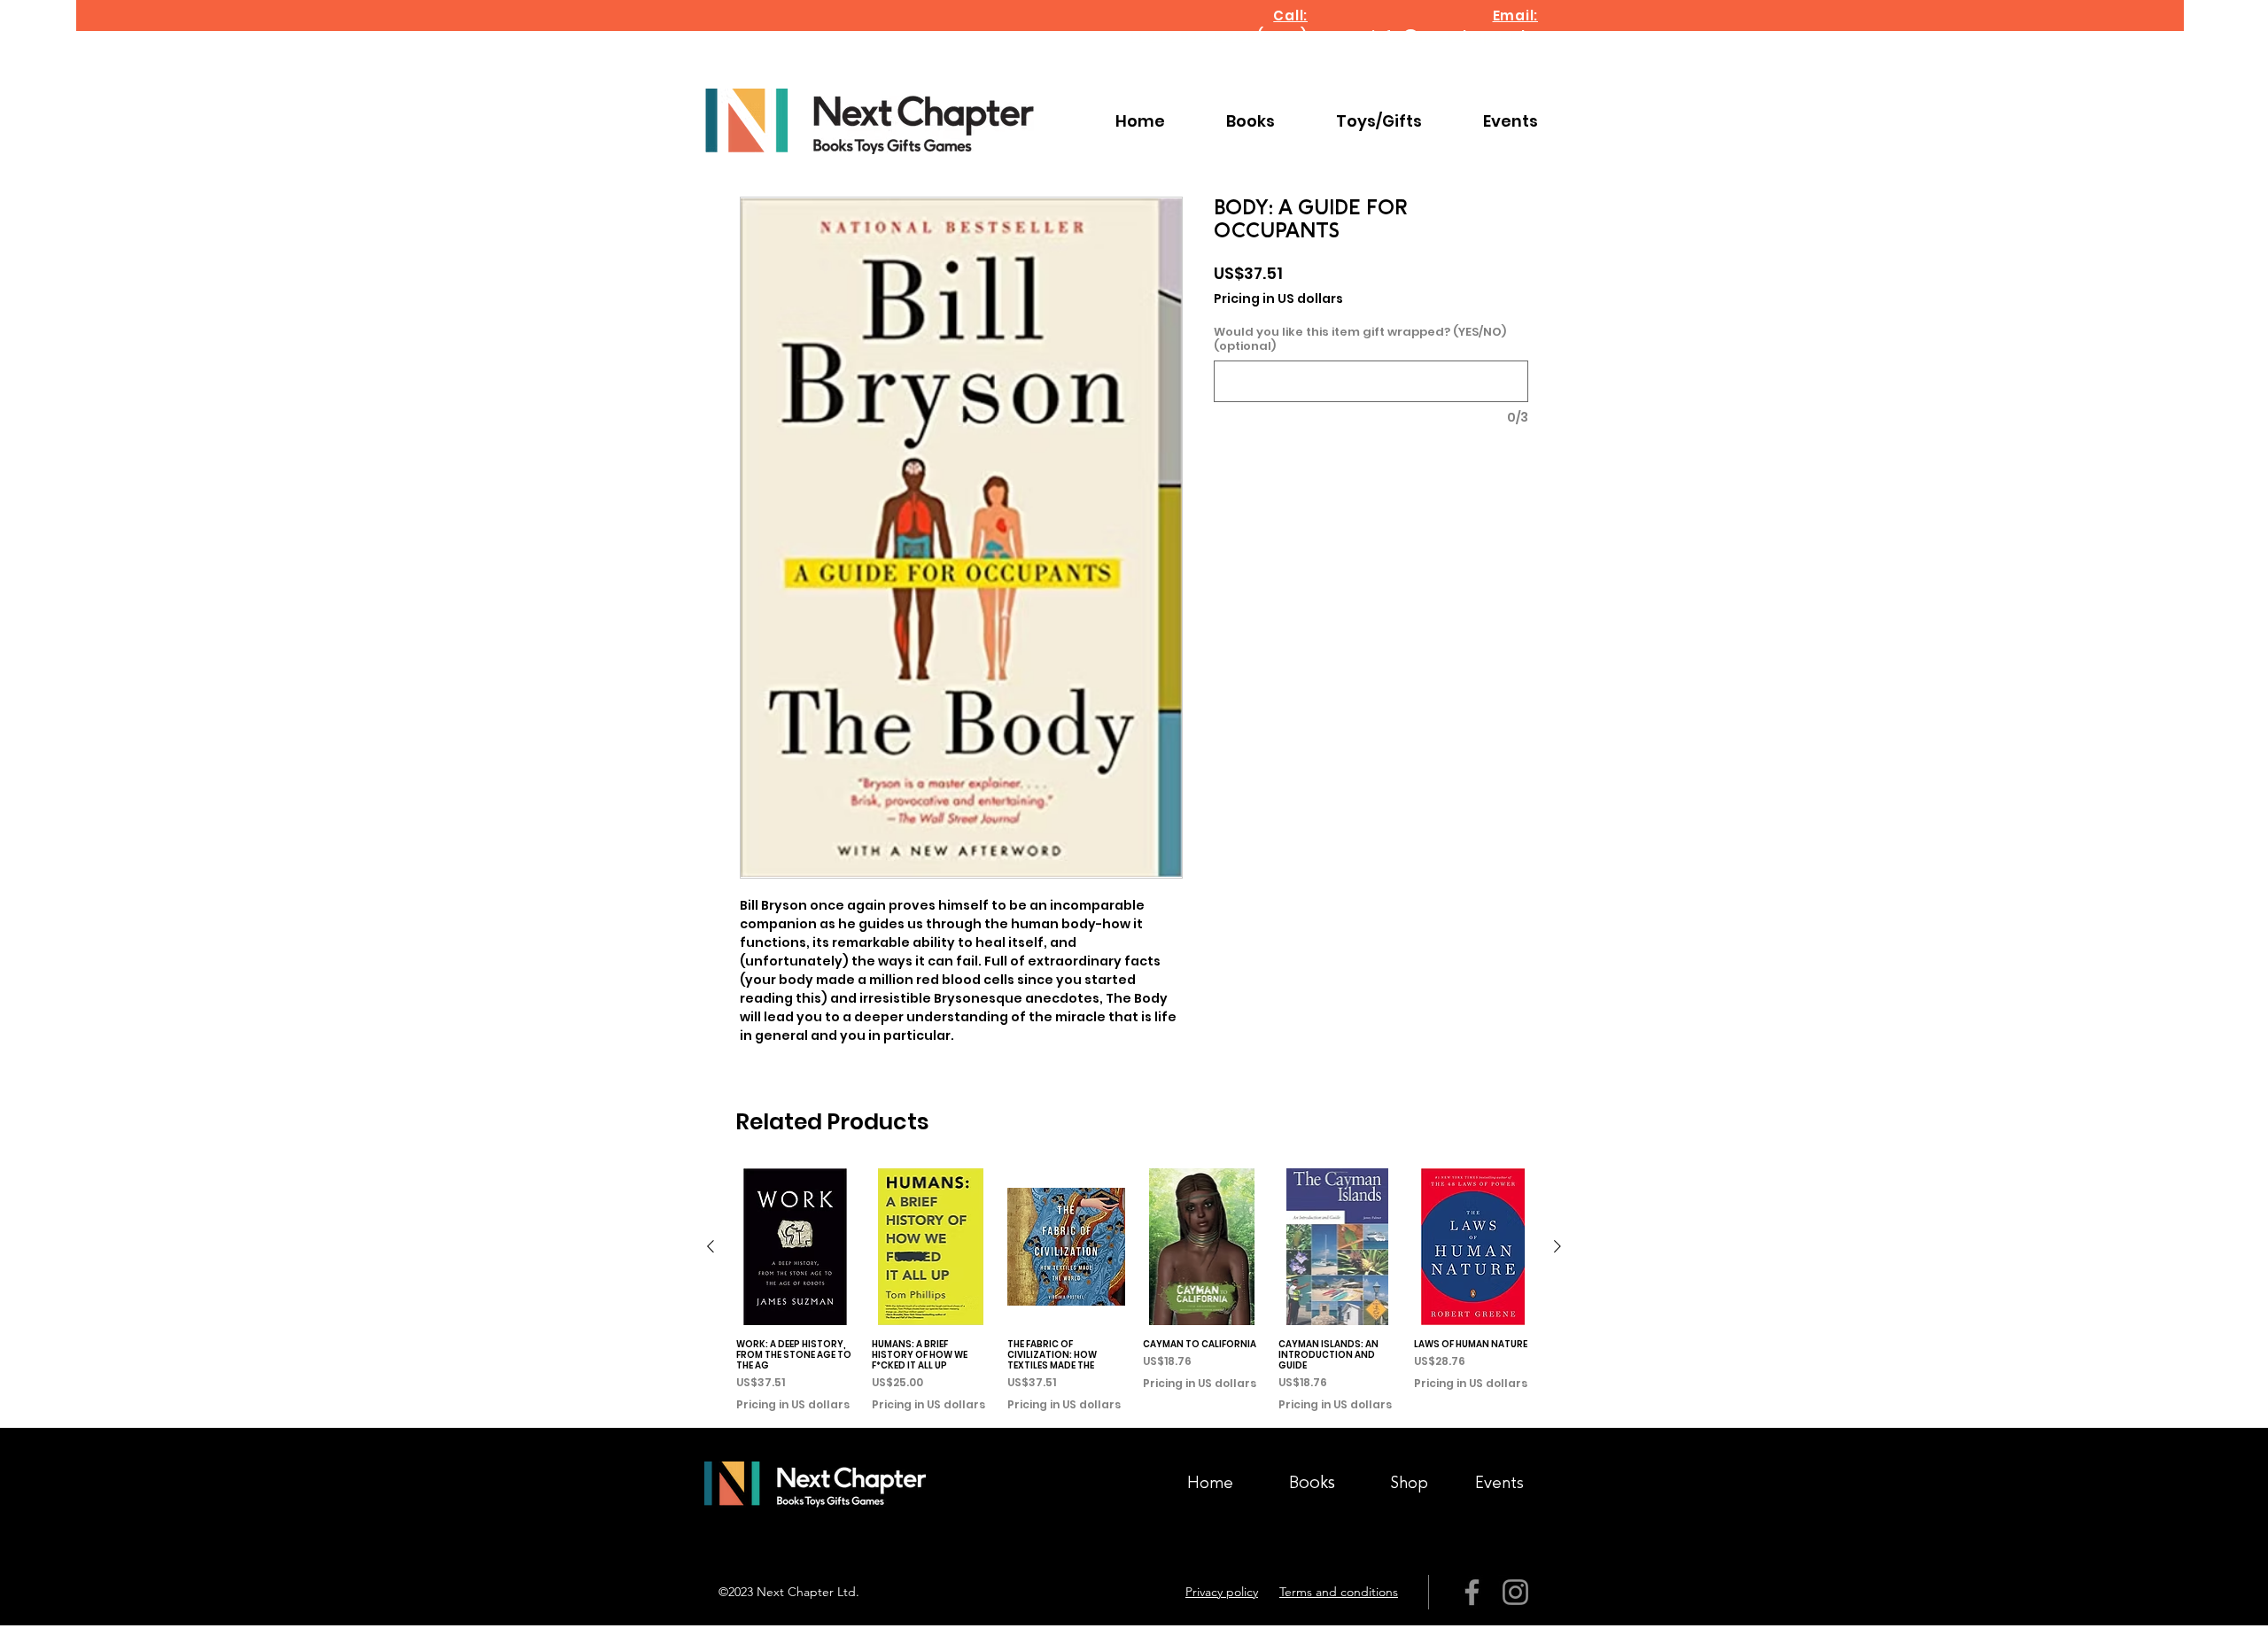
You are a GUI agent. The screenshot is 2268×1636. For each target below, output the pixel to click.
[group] (1134, 1291)
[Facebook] (1472, 1592)
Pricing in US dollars (1278, 299)
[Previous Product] (711, 1246)
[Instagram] (1515, 1592)
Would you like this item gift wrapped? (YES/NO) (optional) (1360, 339)
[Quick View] (795, 1247)
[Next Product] (1557, 1246)
